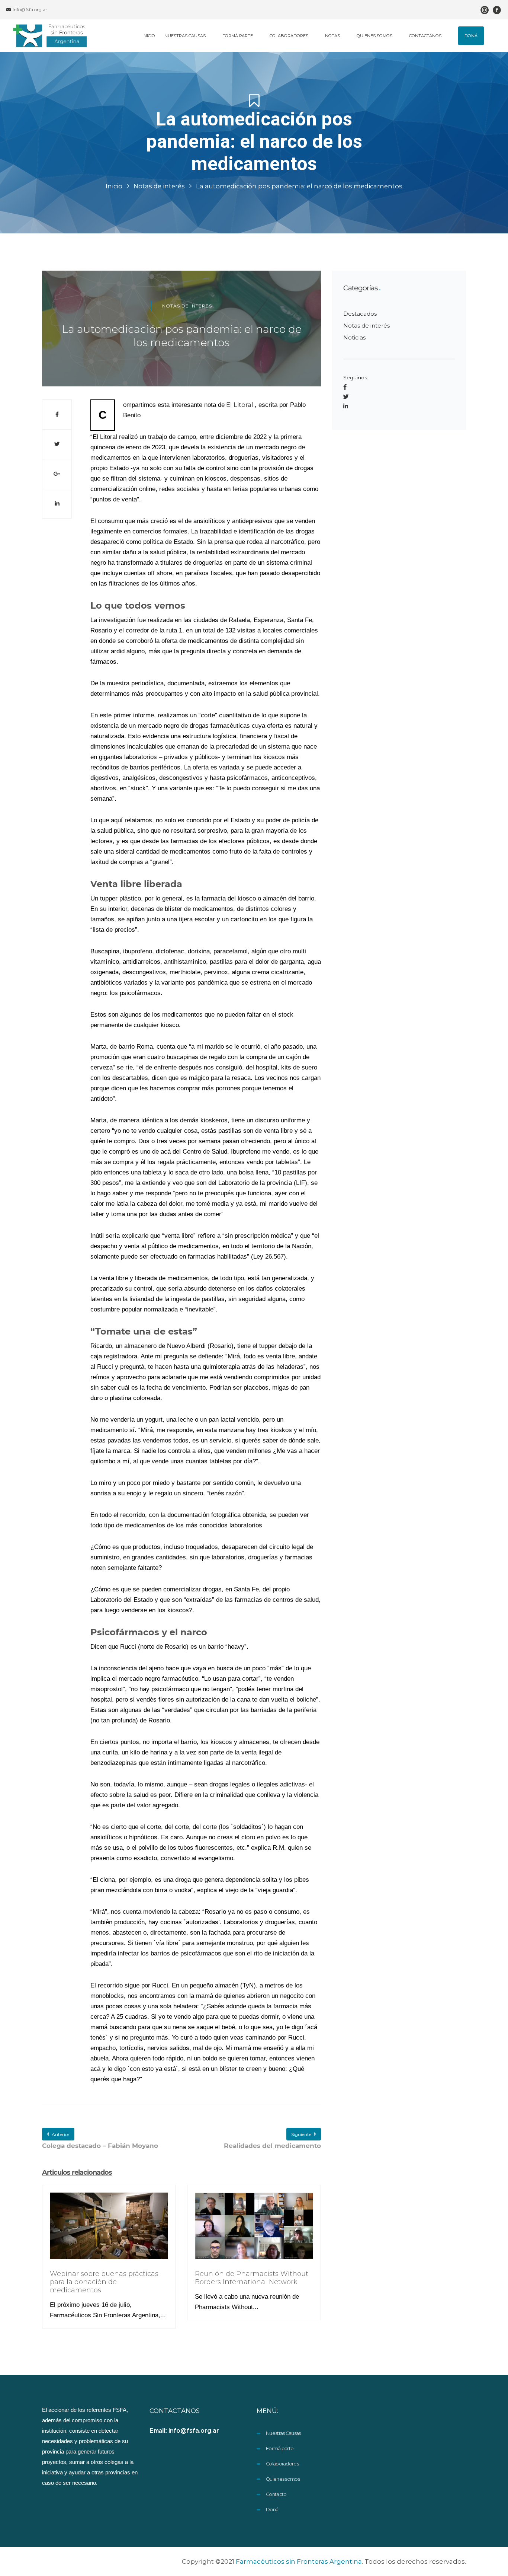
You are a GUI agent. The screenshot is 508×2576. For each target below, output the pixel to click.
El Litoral (240, 405)
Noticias (354, 337)
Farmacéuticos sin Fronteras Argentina (299, 2561)
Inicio (114, 186)
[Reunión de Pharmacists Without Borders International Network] (254, 2231)
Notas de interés (159, 186)
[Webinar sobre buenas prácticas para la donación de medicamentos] (109, 2231)
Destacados (360, 314)
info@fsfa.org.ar (29, 9)
